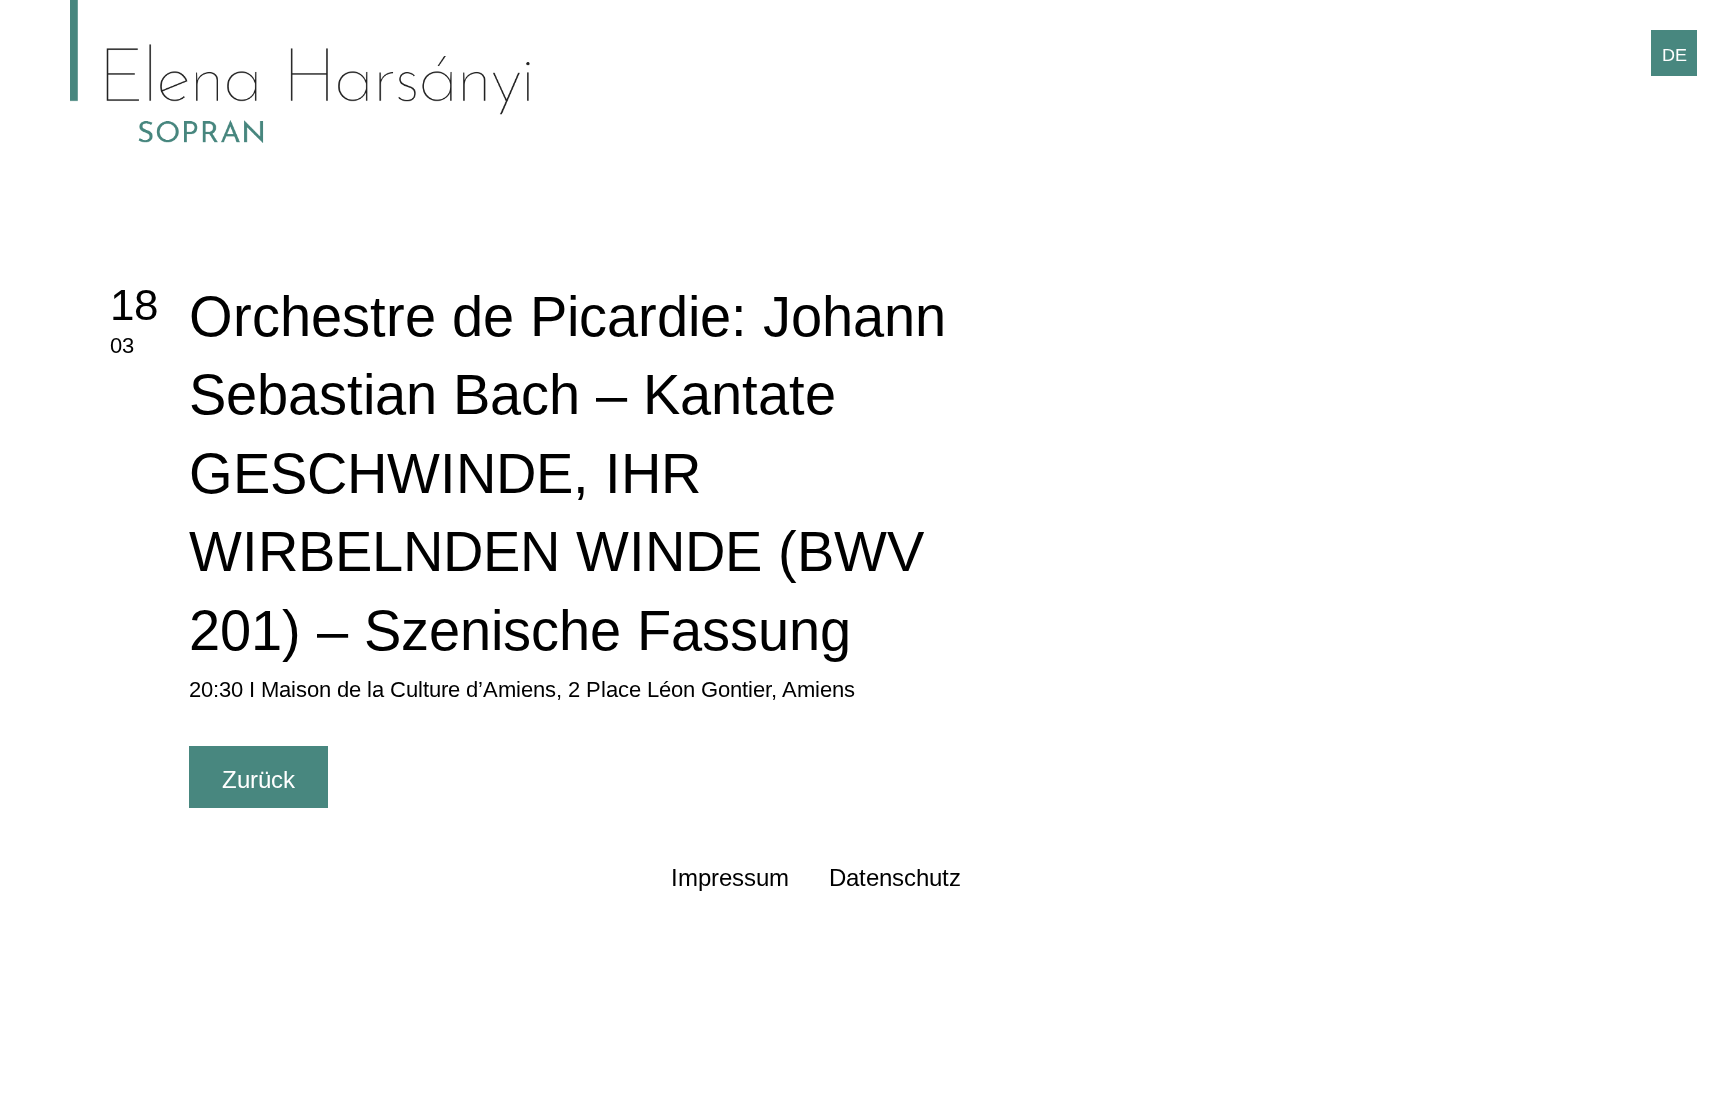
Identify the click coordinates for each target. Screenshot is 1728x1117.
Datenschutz (895, 877)
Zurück (258, 779)
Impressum (730, 877)
